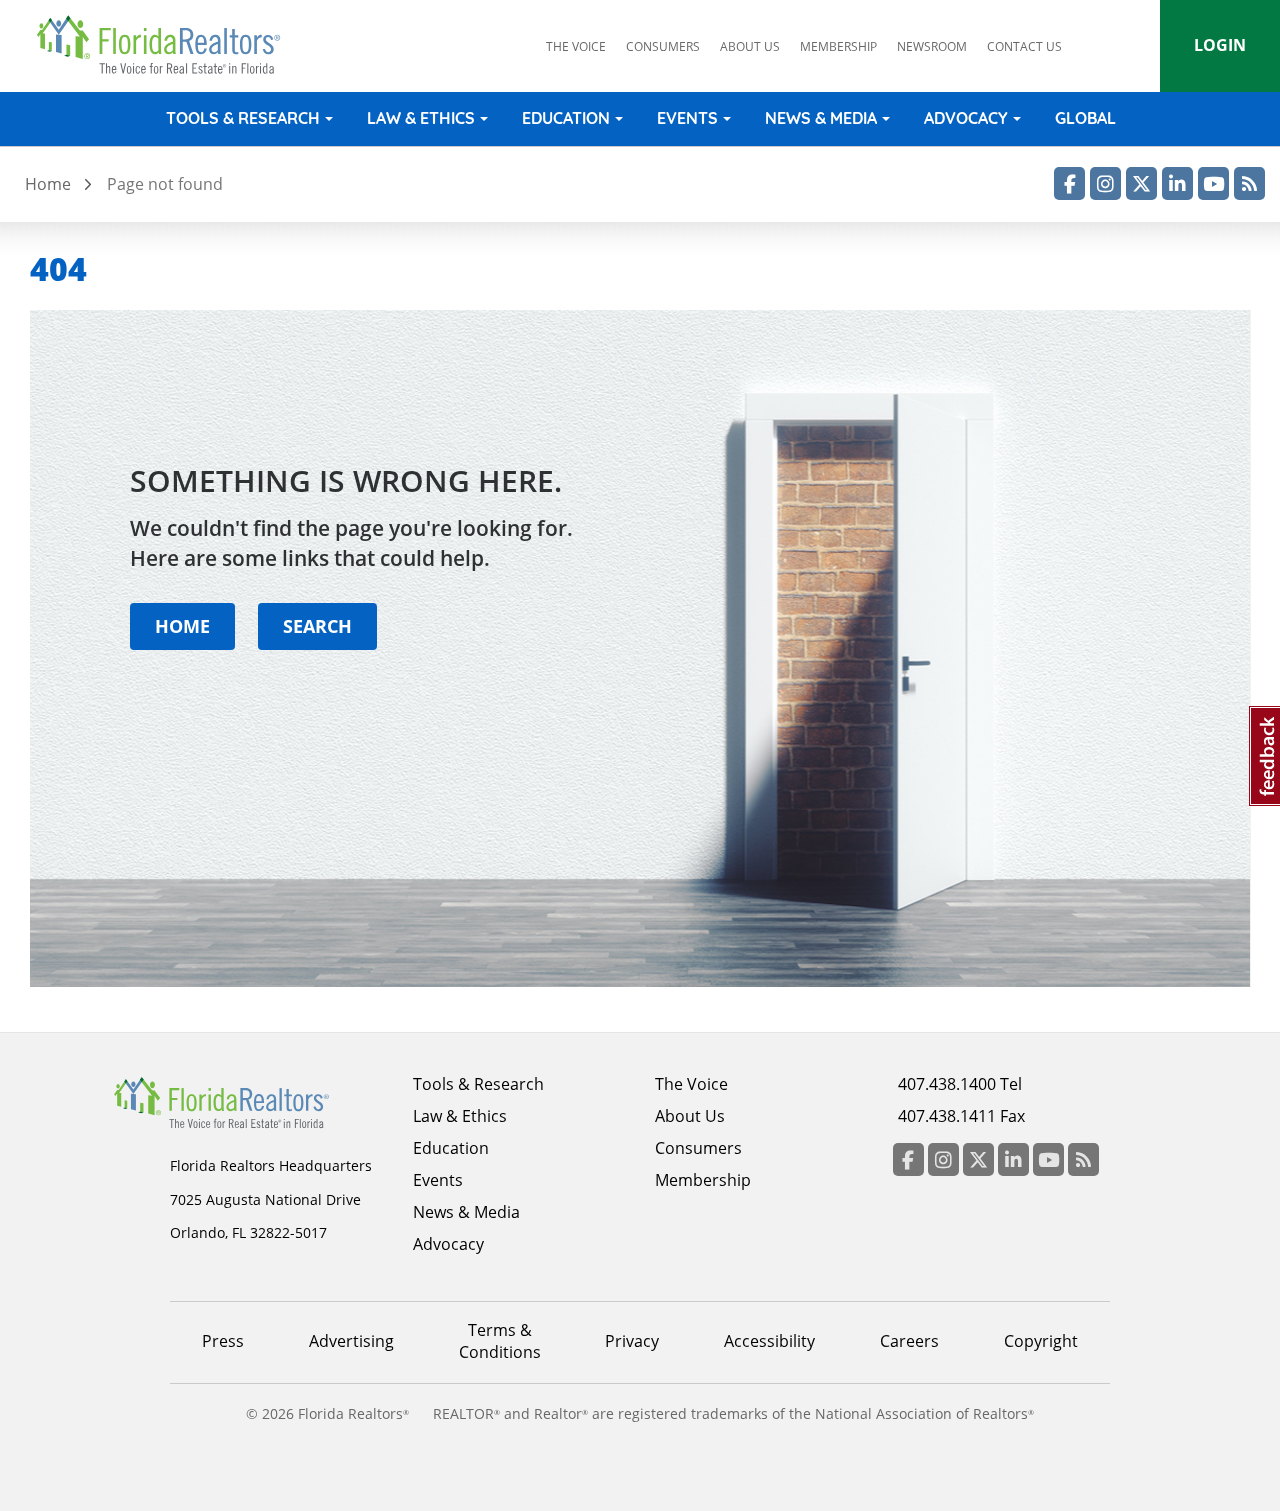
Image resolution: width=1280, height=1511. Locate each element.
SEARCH (317, 625)
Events (687, 118)
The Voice (576, 46)
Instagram (1105, 183)
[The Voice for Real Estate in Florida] (252, 1101)
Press (223, 1341)
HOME (182, 625)
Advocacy (966, 118)
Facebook (1069, 183)
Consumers (663, 46)
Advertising (351, 1341)
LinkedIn (1177, 183)
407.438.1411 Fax (961, 1116)
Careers (909, 1341)
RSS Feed (1249, 183)
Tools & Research (243, 118)
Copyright (1041, 1341)
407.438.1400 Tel (960, 1084)
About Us (690, 1116)
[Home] (165, 45)
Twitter (1141, 183)
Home (48, 184)
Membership (838, 46)
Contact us (1024, 46)
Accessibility (769, 1341)
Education (566, 118)
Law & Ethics (421, 118)
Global (1085, 118)
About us (750, 46)
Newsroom (932, 46)
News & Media (821, 118)
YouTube (1213, 183)
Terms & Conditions (500, 1341)
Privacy (632, 1341)
